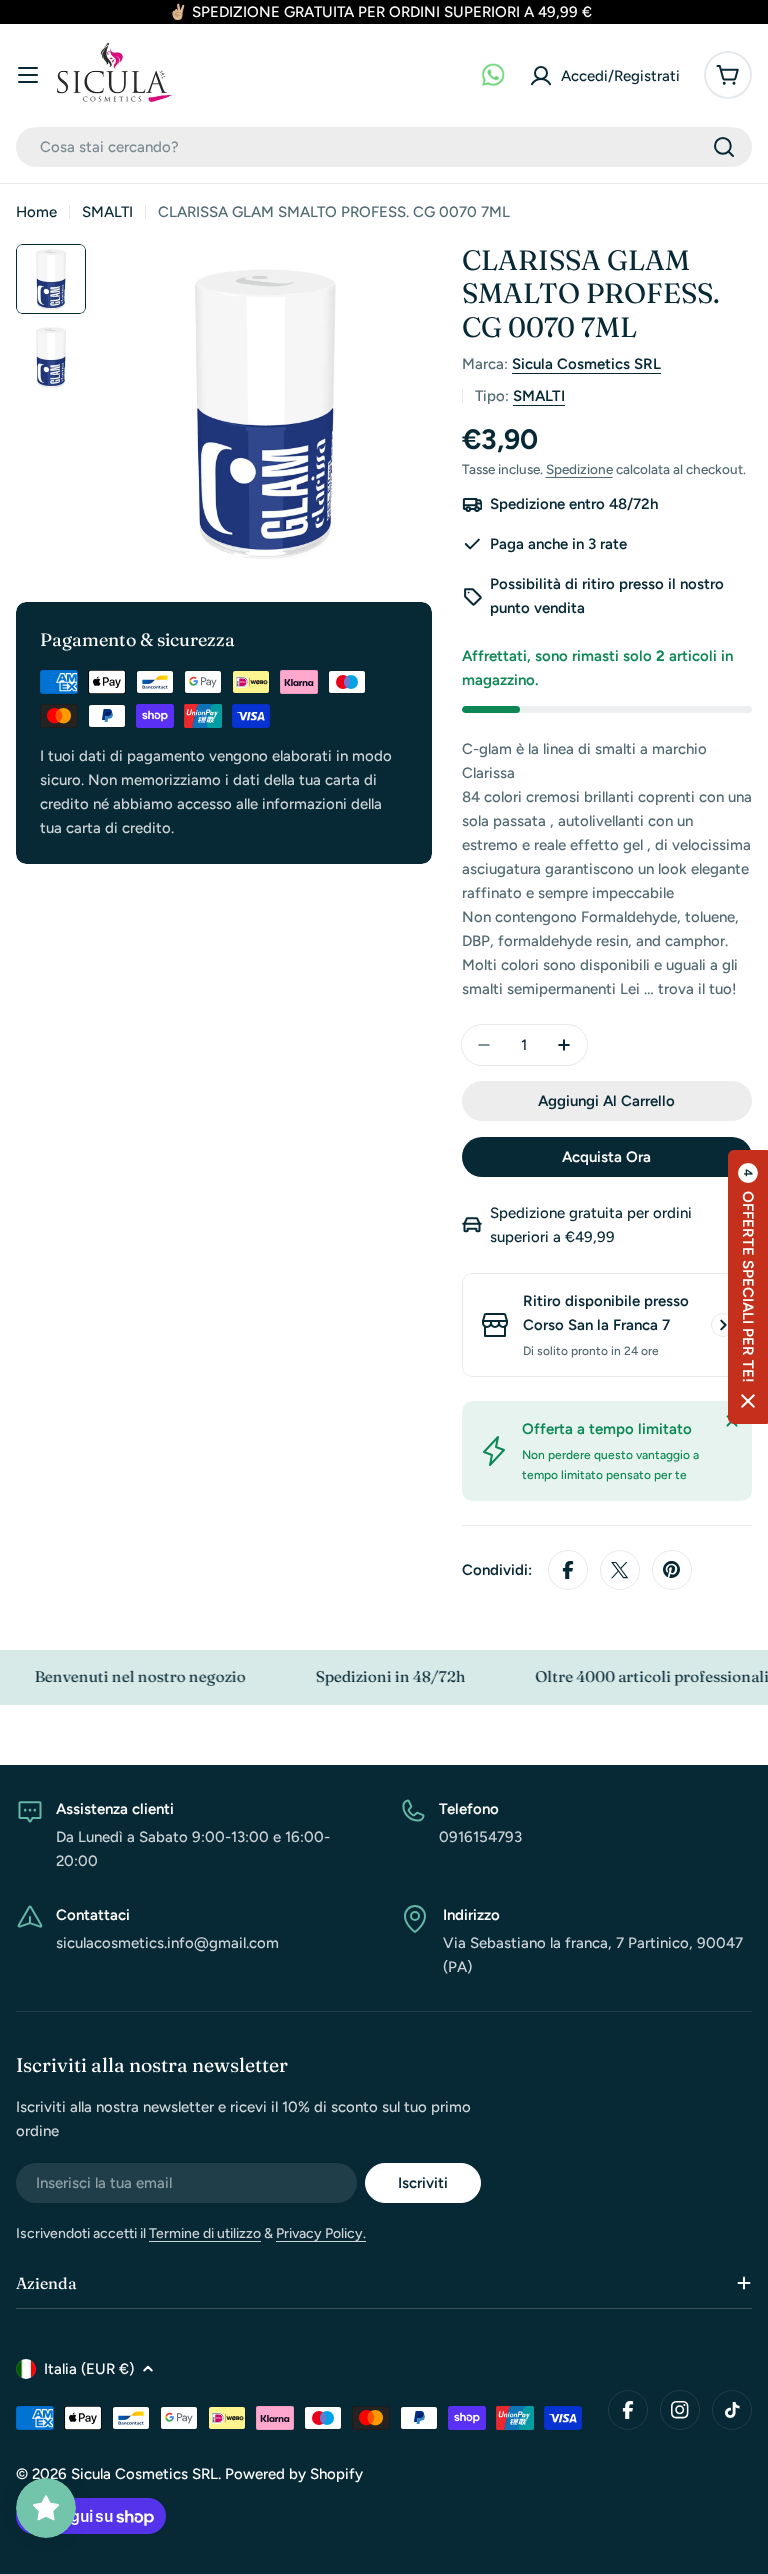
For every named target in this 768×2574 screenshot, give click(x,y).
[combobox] (384, 147)
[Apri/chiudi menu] (28, 75)
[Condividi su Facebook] (568, 1570)
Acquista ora (606, 1157)
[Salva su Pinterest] (672, 1570)
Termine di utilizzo (205, 2233)
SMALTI (107, 212)
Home (36, 212)
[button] (748, 1287)
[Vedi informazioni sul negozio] (723, 1325)
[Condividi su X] (620, 1570)
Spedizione (579, 469)
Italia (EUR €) (89, 2369)
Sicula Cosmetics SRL (586, 364)
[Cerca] (724, 147)
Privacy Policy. (321, 2233)
